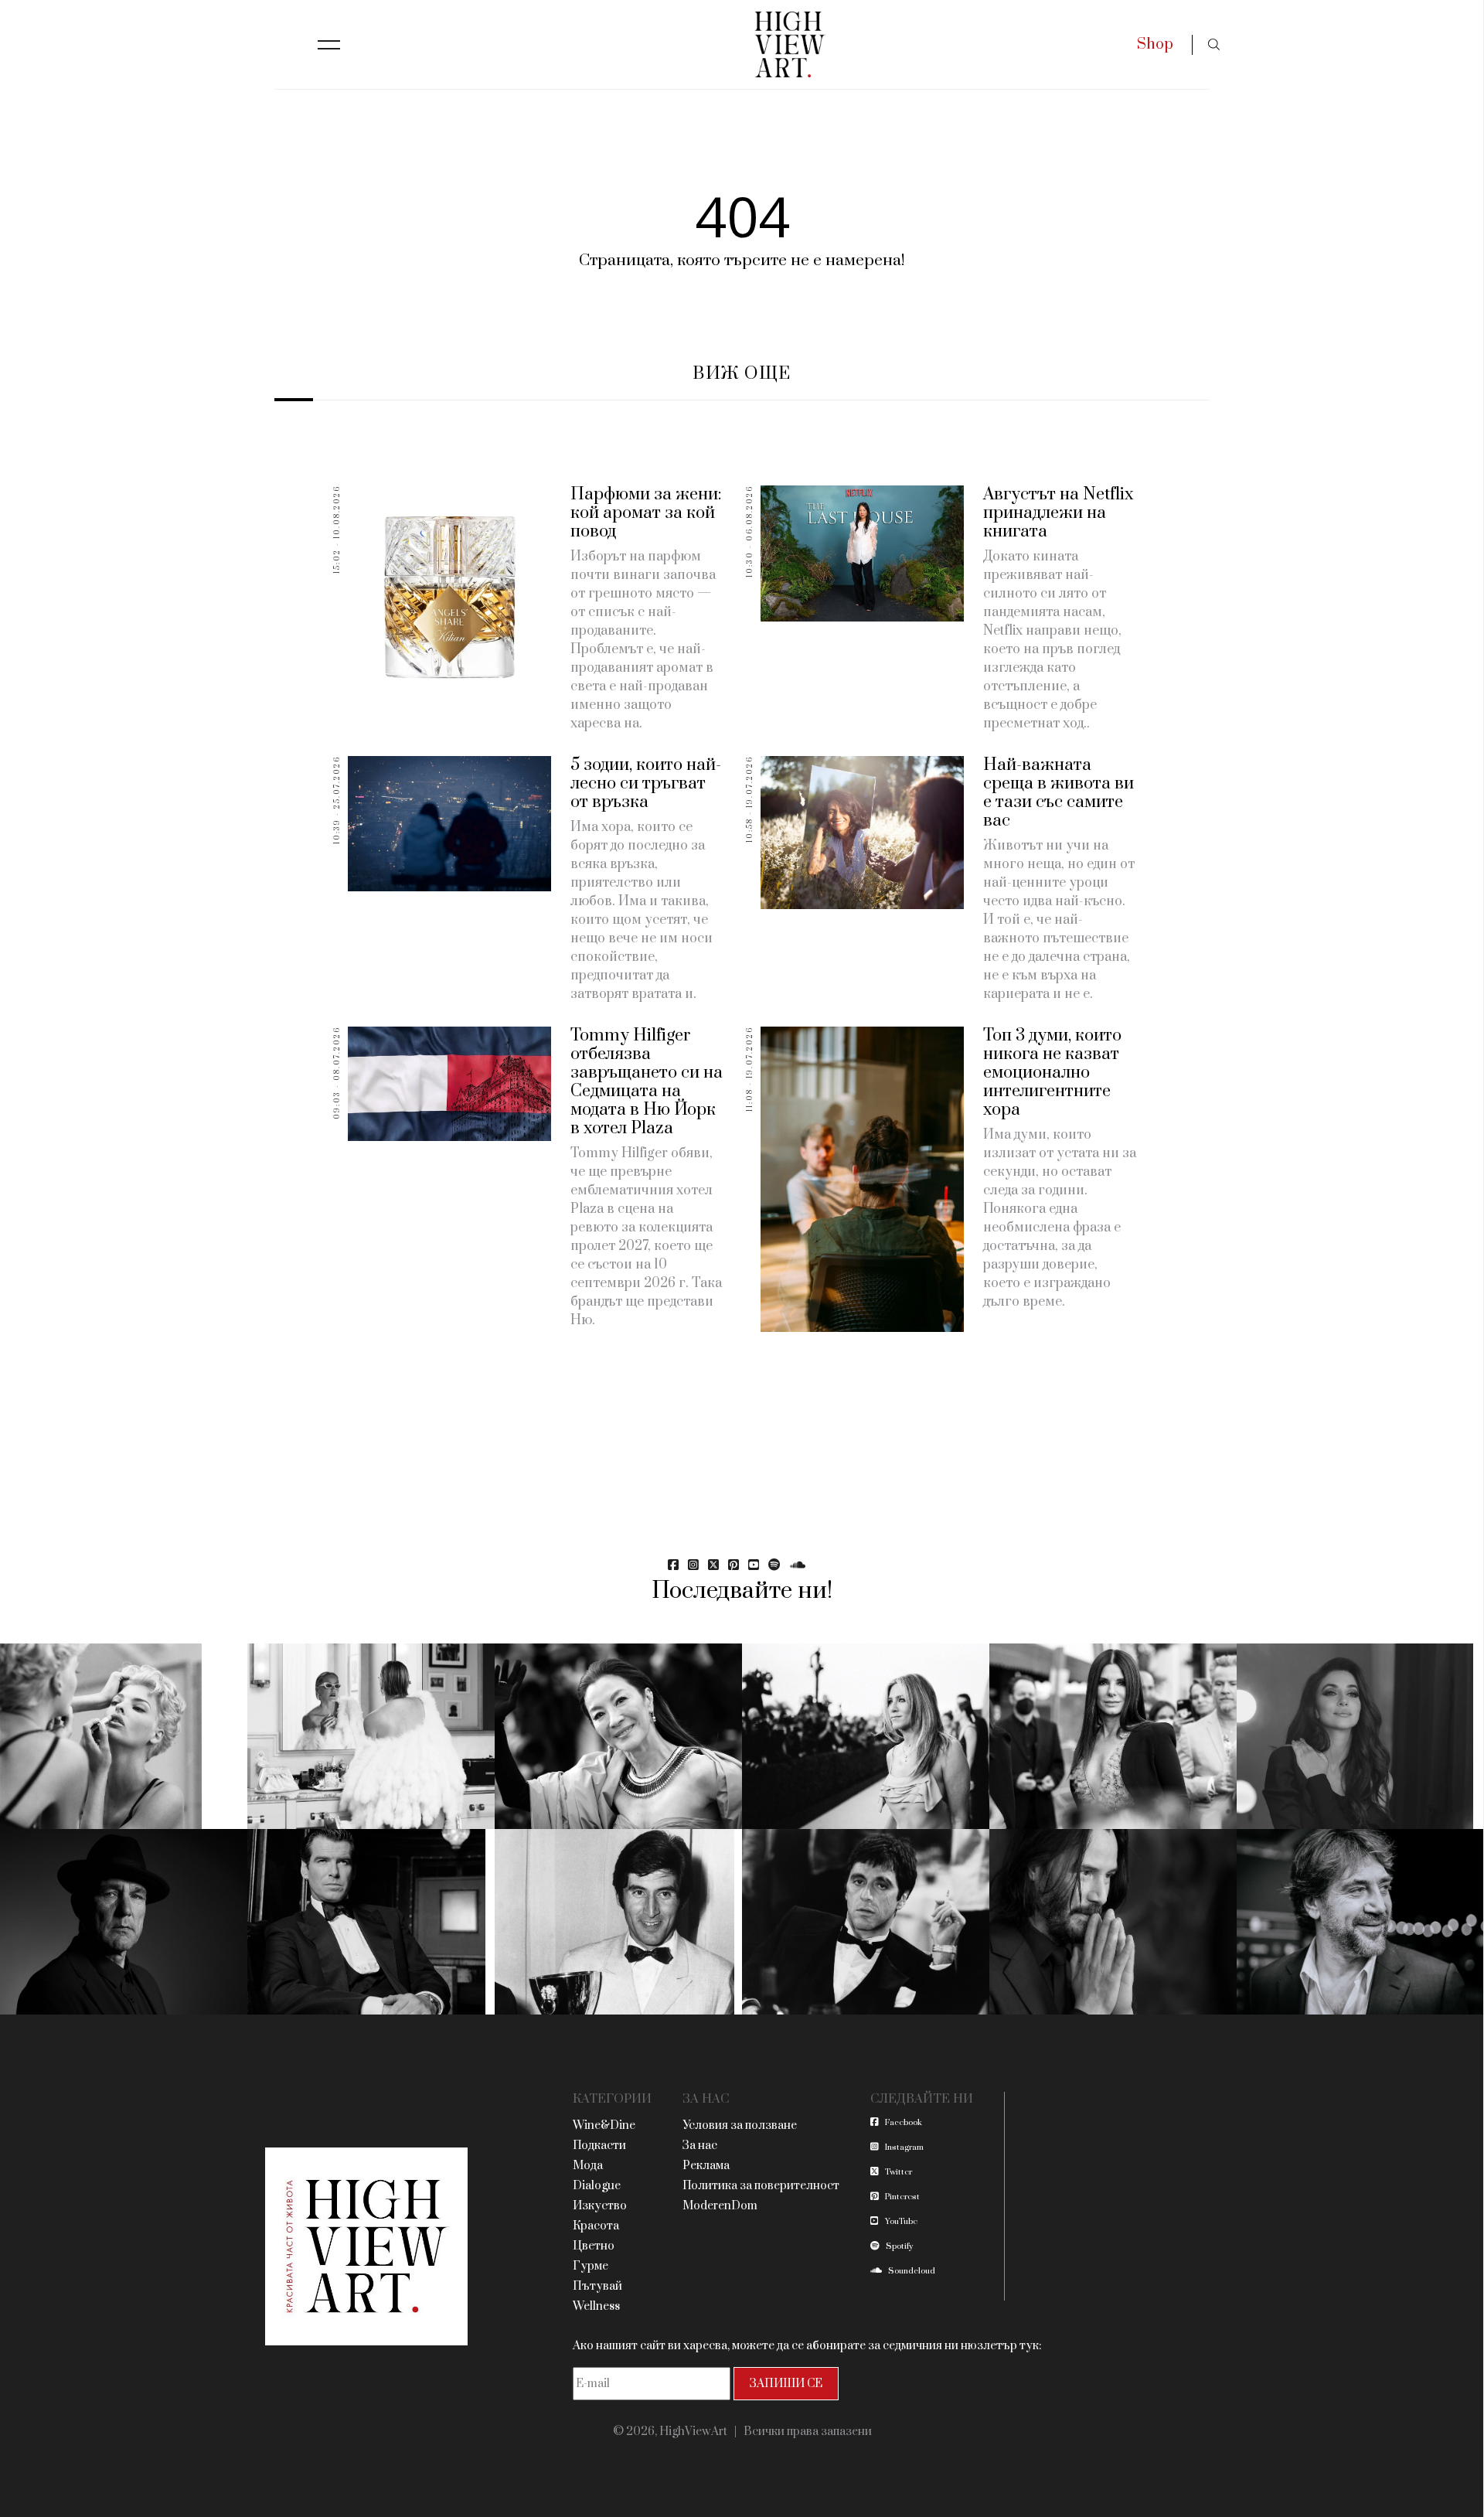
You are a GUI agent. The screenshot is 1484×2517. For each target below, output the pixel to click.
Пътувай (597, 2286)
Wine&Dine (604, 2125)
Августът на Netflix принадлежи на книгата (1059, 513)
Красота (596, 2226)
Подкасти (599, 2146)
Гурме (591, 2266)
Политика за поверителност (761, 2186)
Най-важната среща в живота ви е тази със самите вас (1059, 793)
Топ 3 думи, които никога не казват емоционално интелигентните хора (1052, 1073)
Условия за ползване (740, 2125)
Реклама (706, 2166)
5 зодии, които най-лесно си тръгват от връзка (646, 783)
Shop (1155, 44)
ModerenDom (720, 2206)
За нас (700, 2146)
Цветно (594, 2246)
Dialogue (597, 2186)
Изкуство (600, 2206)
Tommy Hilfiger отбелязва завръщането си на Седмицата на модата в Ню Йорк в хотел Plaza (647, 1082)
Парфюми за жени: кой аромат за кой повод (646, 513)
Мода (588, 2166)
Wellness (596, 2306)
